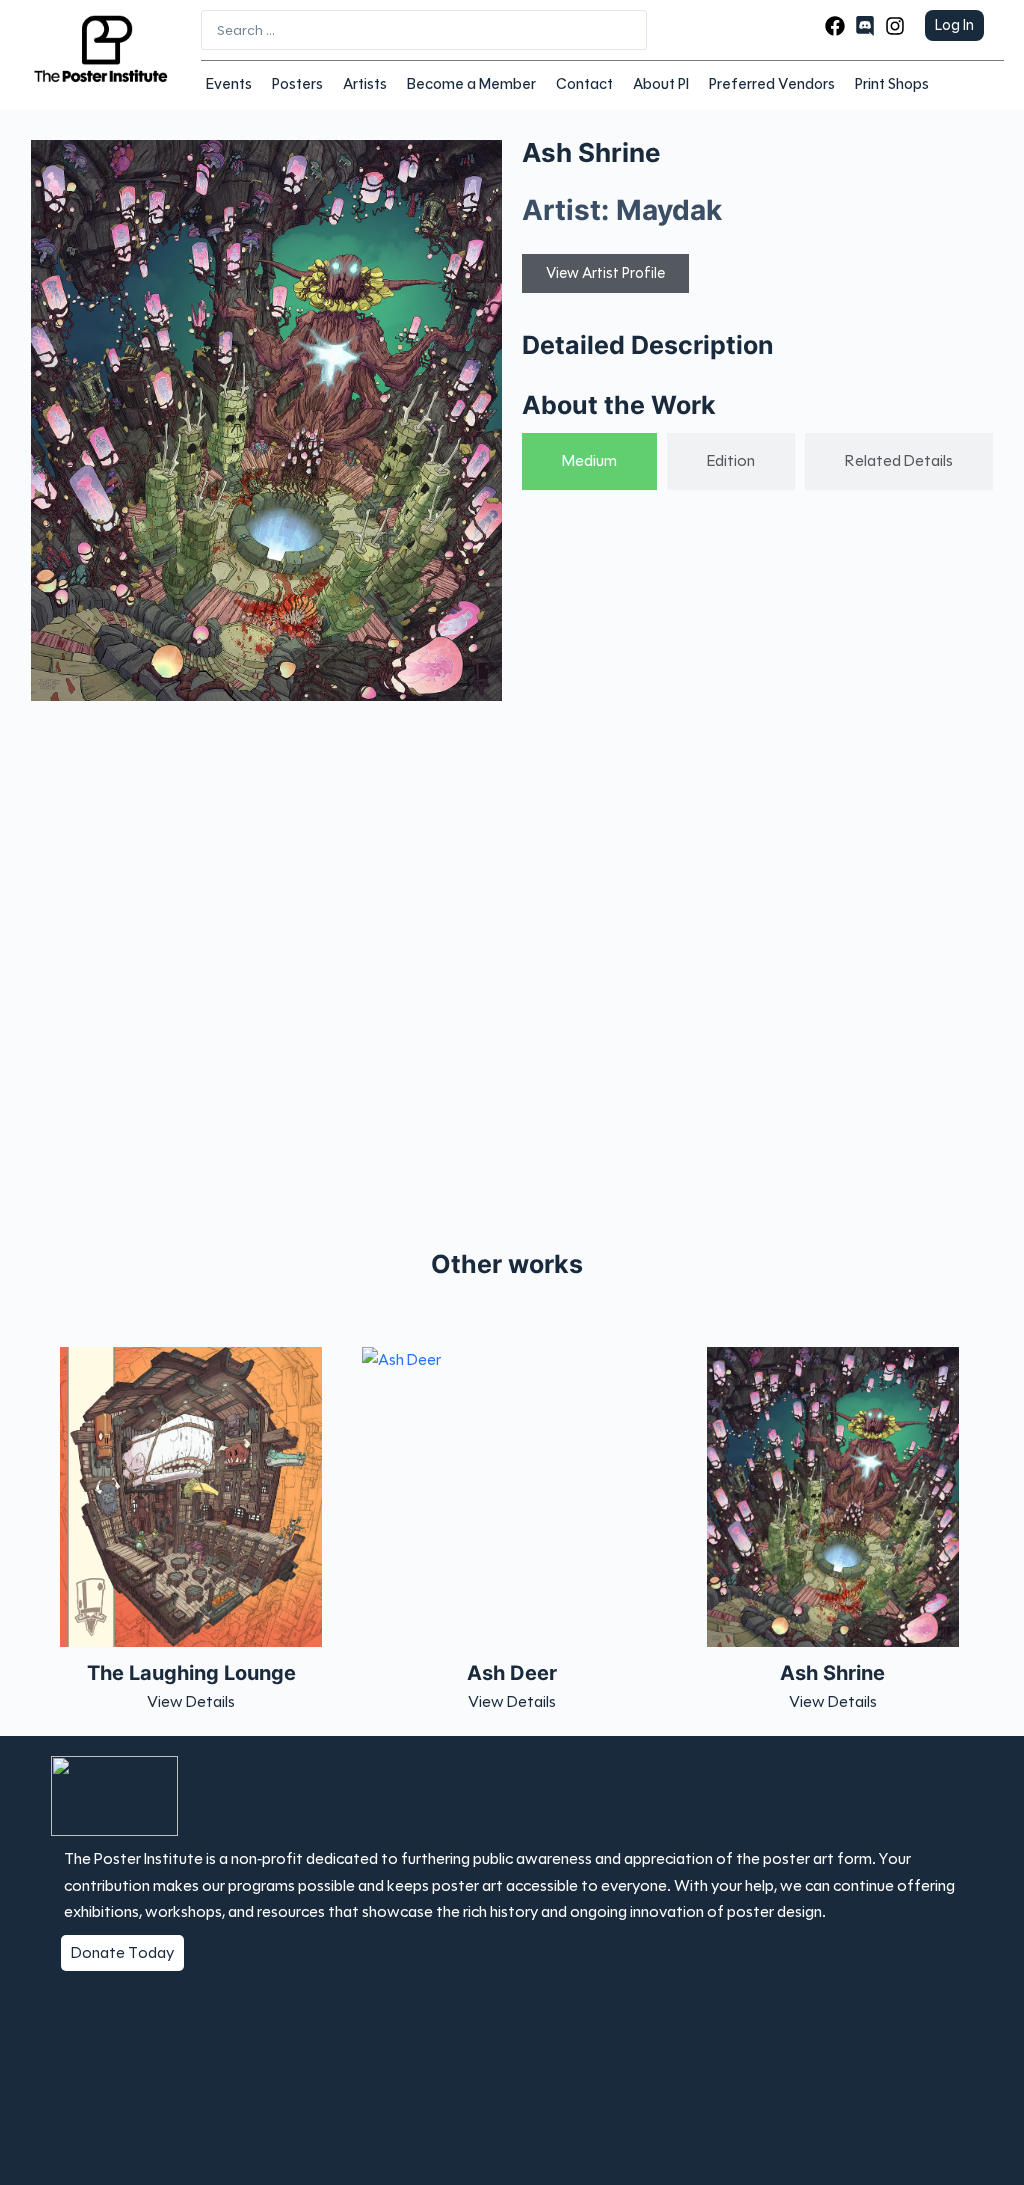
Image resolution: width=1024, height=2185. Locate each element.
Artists (365, 84)
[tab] (589, 461)
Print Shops (892, 84)
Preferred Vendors (772, 84)
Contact (584, 84)
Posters (297, 84)
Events (229, 84)
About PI (661, 84)
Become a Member (471, 84)
